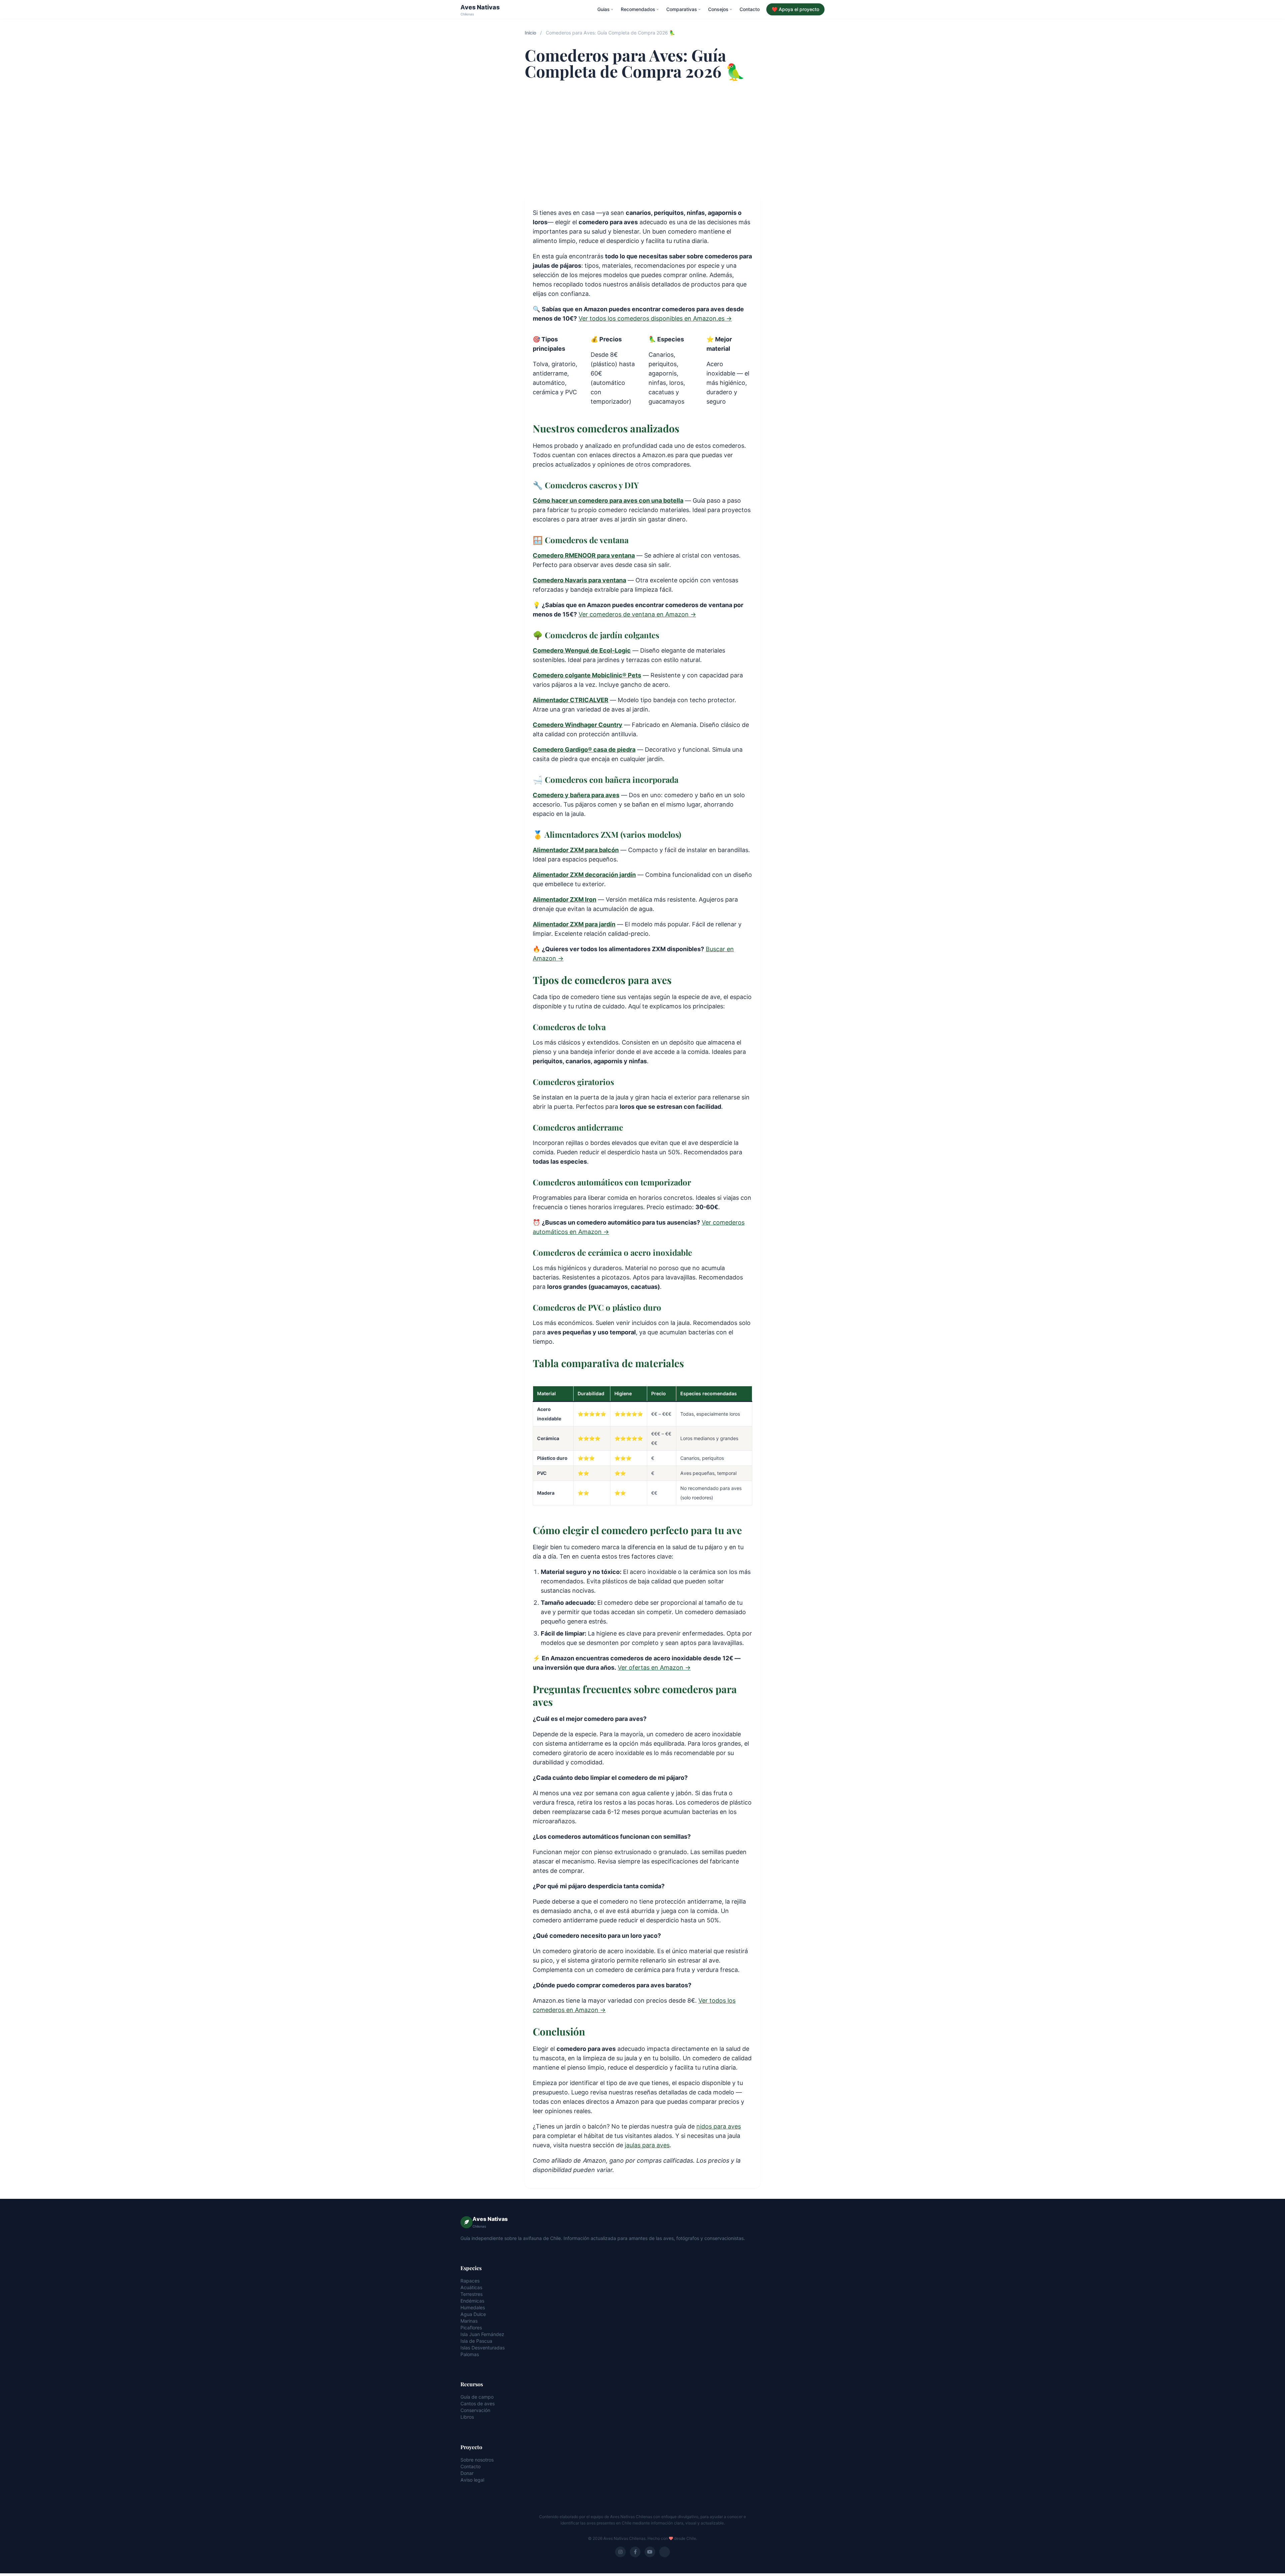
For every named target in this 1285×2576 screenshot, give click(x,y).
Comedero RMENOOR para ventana (584, 555)
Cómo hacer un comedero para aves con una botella (608, 501)
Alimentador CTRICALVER (571, 700)
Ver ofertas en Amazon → (654, 1668)
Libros (467, 2417)
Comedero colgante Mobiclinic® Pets (587, 675)
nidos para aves (719, 2126)
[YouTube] (650, 2552)
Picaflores (471, 2328)
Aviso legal (472, 2480)
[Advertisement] (642, 137)
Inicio (530, 33)
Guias (604, 9)
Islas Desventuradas (483, 2348)
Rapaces (470, 2281)
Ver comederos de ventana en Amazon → (637, 614)
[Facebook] (635, 2552)
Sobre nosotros (477, 2460)
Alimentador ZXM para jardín (574, 924)
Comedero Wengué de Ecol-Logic (582, 650)
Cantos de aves (478, 2403)
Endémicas (472, 2301)
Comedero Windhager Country (578, 725)
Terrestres (472, 2294)
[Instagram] (620, 2552)
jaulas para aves (647, 2145)
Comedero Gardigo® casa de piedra (584, 750)
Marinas (469, 2321)
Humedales (473, 2307)
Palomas (470, 2354)
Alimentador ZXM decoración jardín (584, 875)
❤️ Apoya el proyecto (795, 9)
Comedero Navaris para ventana (579, 580)
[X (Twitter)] (665, 2552)
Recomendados (638, 9)
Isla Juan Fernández (482, 2334)
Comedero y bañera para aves (576, 795)
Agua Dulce (473, 2314)
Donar (467, 2473)
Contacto (750, 9)
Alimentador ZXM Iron (565, 899)
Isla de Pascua (476, 2341)
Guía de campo (477, 2397)
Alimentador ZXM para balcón (576, 850)
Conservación (475, 2410)
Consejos (718, 9)
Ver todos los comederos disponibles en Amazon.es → (655, 318)
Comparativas (682, 9)
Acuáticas (471, 2287)
